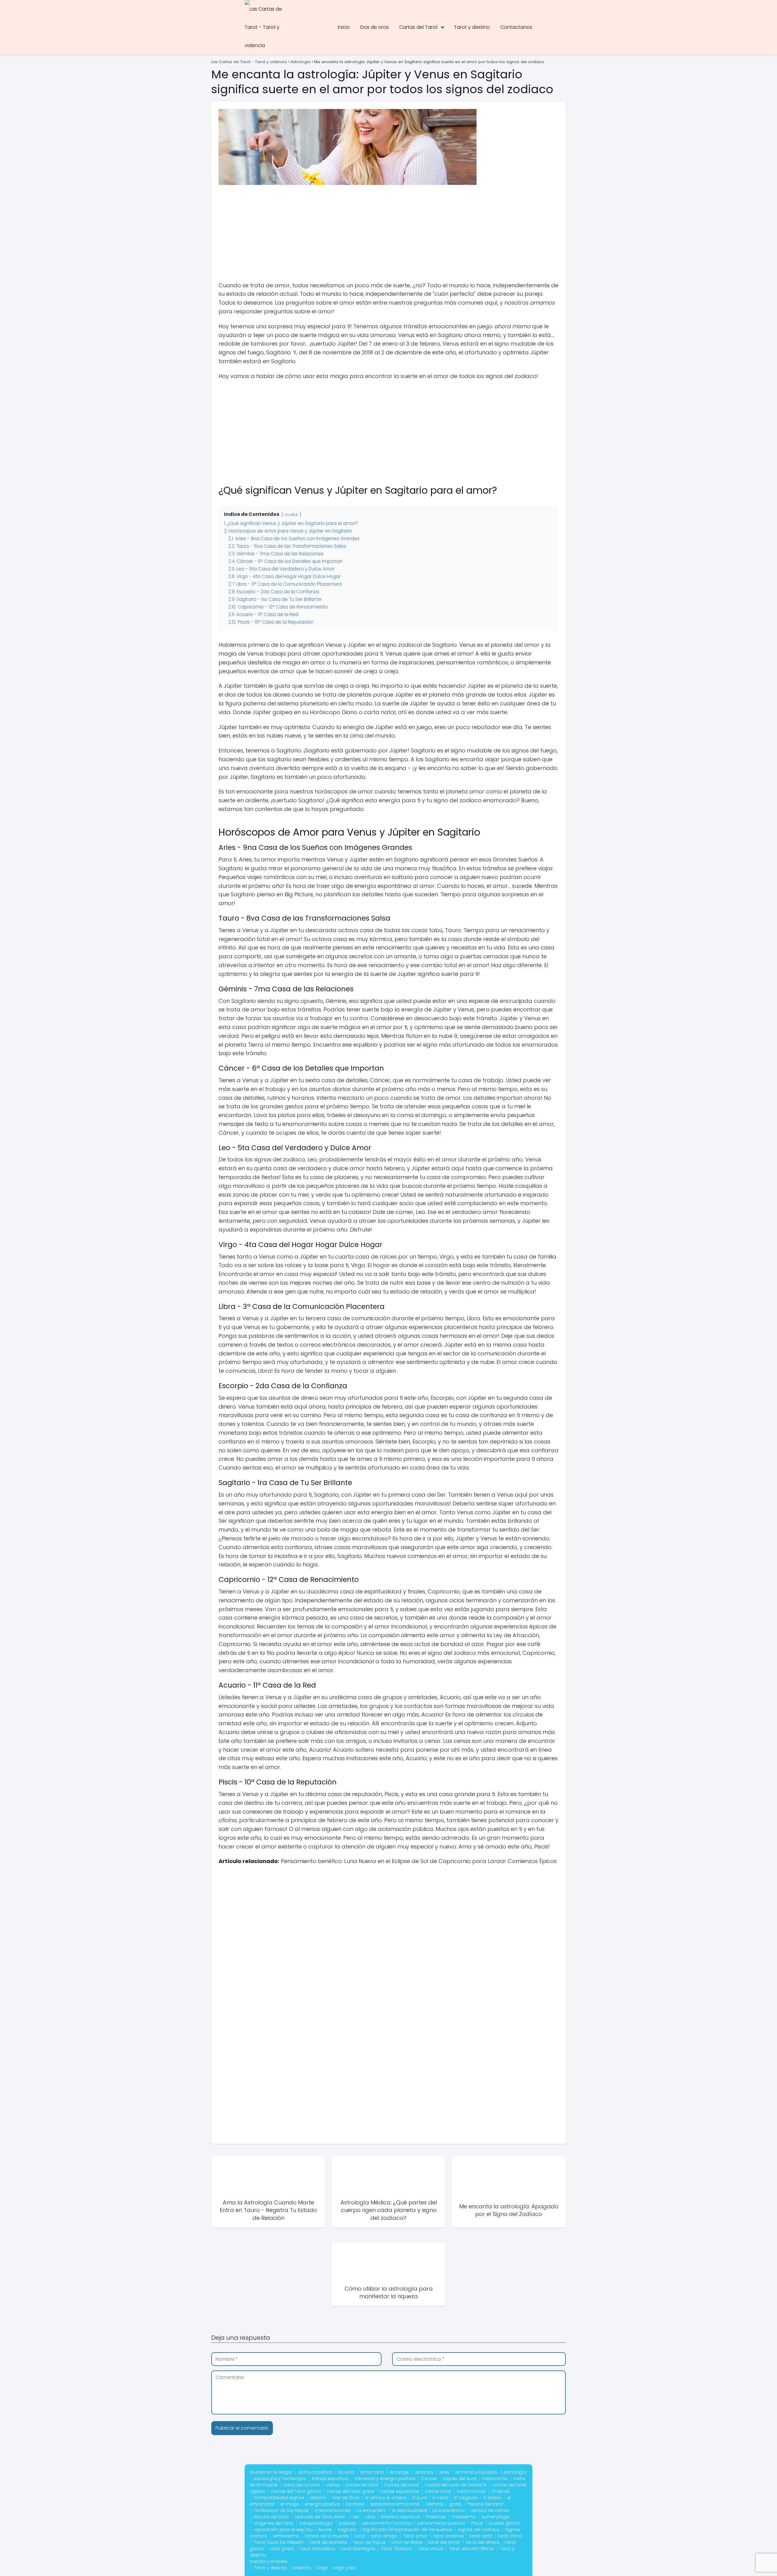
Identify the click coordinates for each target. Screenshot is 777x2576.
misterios (436, 2517)
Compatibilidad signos (279, 2498)
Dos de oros (375, 27)
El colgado (466, 2498)
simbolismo (286, 2536)
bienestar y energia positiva (385, 2479)
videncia (302, 2568)
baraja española (330, 2479)
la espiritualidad (409, 2510)
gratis (455, 2504)
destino (318, 2498)
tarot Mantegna (358, 2549)
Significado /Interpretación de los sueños (407, 2530)
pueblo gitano (504, 2523)
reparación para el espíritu (283, 2530)
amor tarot (372, 2472)
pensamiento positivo (441, 2523)
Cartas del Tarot (418, 27)
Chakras (500, 2491)
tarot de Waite (407, 2542)
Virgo (322, 2568)
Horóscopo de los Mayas (282, 2510)
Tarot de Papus (369, 2542)
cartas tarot (438, 2491)
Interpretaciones (333, 2510)
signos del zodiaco (479, 2530)
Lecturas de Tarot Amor (320, 2517)
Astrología (515, 2472)
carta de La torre (301, 2485)
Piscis (477, 2523)
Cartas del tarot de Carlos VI (456, 2485)
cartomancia (471, 2491)
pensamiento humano (387, 2523)
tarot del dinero (483, 2542)
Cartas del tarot (402, 2485)
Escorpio (355, 2504)
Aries (444, 2472)
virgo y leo (345, 2568)
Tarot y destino (472, 27)
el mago (290, 2504)
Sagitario (347, 2530)
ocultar (291, 515)
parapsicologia (316, 2523)
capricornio (495, 2479)
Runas (325, 2530)
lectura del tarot (271, 2517)
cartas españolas (400, 2491)
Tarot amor (415, 2536)
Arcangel (400, 2472)
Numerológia (495, 2517)
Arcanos (424, 2472)
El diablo (492, 2498)
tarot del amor (444, 2542)
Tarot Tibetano (397, 2549)
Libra (370, 2517)
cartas (333, 2485)
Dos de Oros (346, 2498)
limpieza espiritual (400, 2517)
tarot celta (481, 2536)
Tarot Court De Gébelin (279, 2542)
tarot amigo (384, 2536)
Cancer (429, 2479)
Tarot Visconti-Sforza (471, 2549)
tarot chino (510, 2536)
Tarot (360, 2536)
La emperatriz (371, 2510)
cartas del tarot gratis (351, 2491)
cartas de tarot (362, 2485)
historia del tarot (485, 2504)
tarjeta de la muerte (326, 2536)
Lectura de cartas (490, 2510)
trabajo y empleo (268, 2561)
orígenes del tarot (274, 2523)
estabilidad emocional (395, 2504)
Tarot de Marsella (328, 2542)
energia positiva (322, 2504)
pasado (348, 2523)
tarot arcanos (449, 2536)
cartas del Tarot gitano (296, 2491)
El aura (419, 2498)
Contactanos (516, 27)
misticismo (464, 2517)
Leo (355, 2517)
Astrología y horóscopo (280, 2479)
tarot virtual (431, 2549)
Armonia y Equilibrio (477, 2472)
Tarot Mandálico (317, 2549)
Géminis (434, 2504)
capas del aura (460, 2479)
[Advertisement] (388, 236)
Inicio (344, 27)
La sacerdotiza (449, 2510)
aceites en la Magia (271, 2472)
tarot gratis (282, 2549)
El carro (441, 2498)
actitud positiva (315, 2472)
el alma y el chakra (386, 2498)
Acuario (346, 2472)
